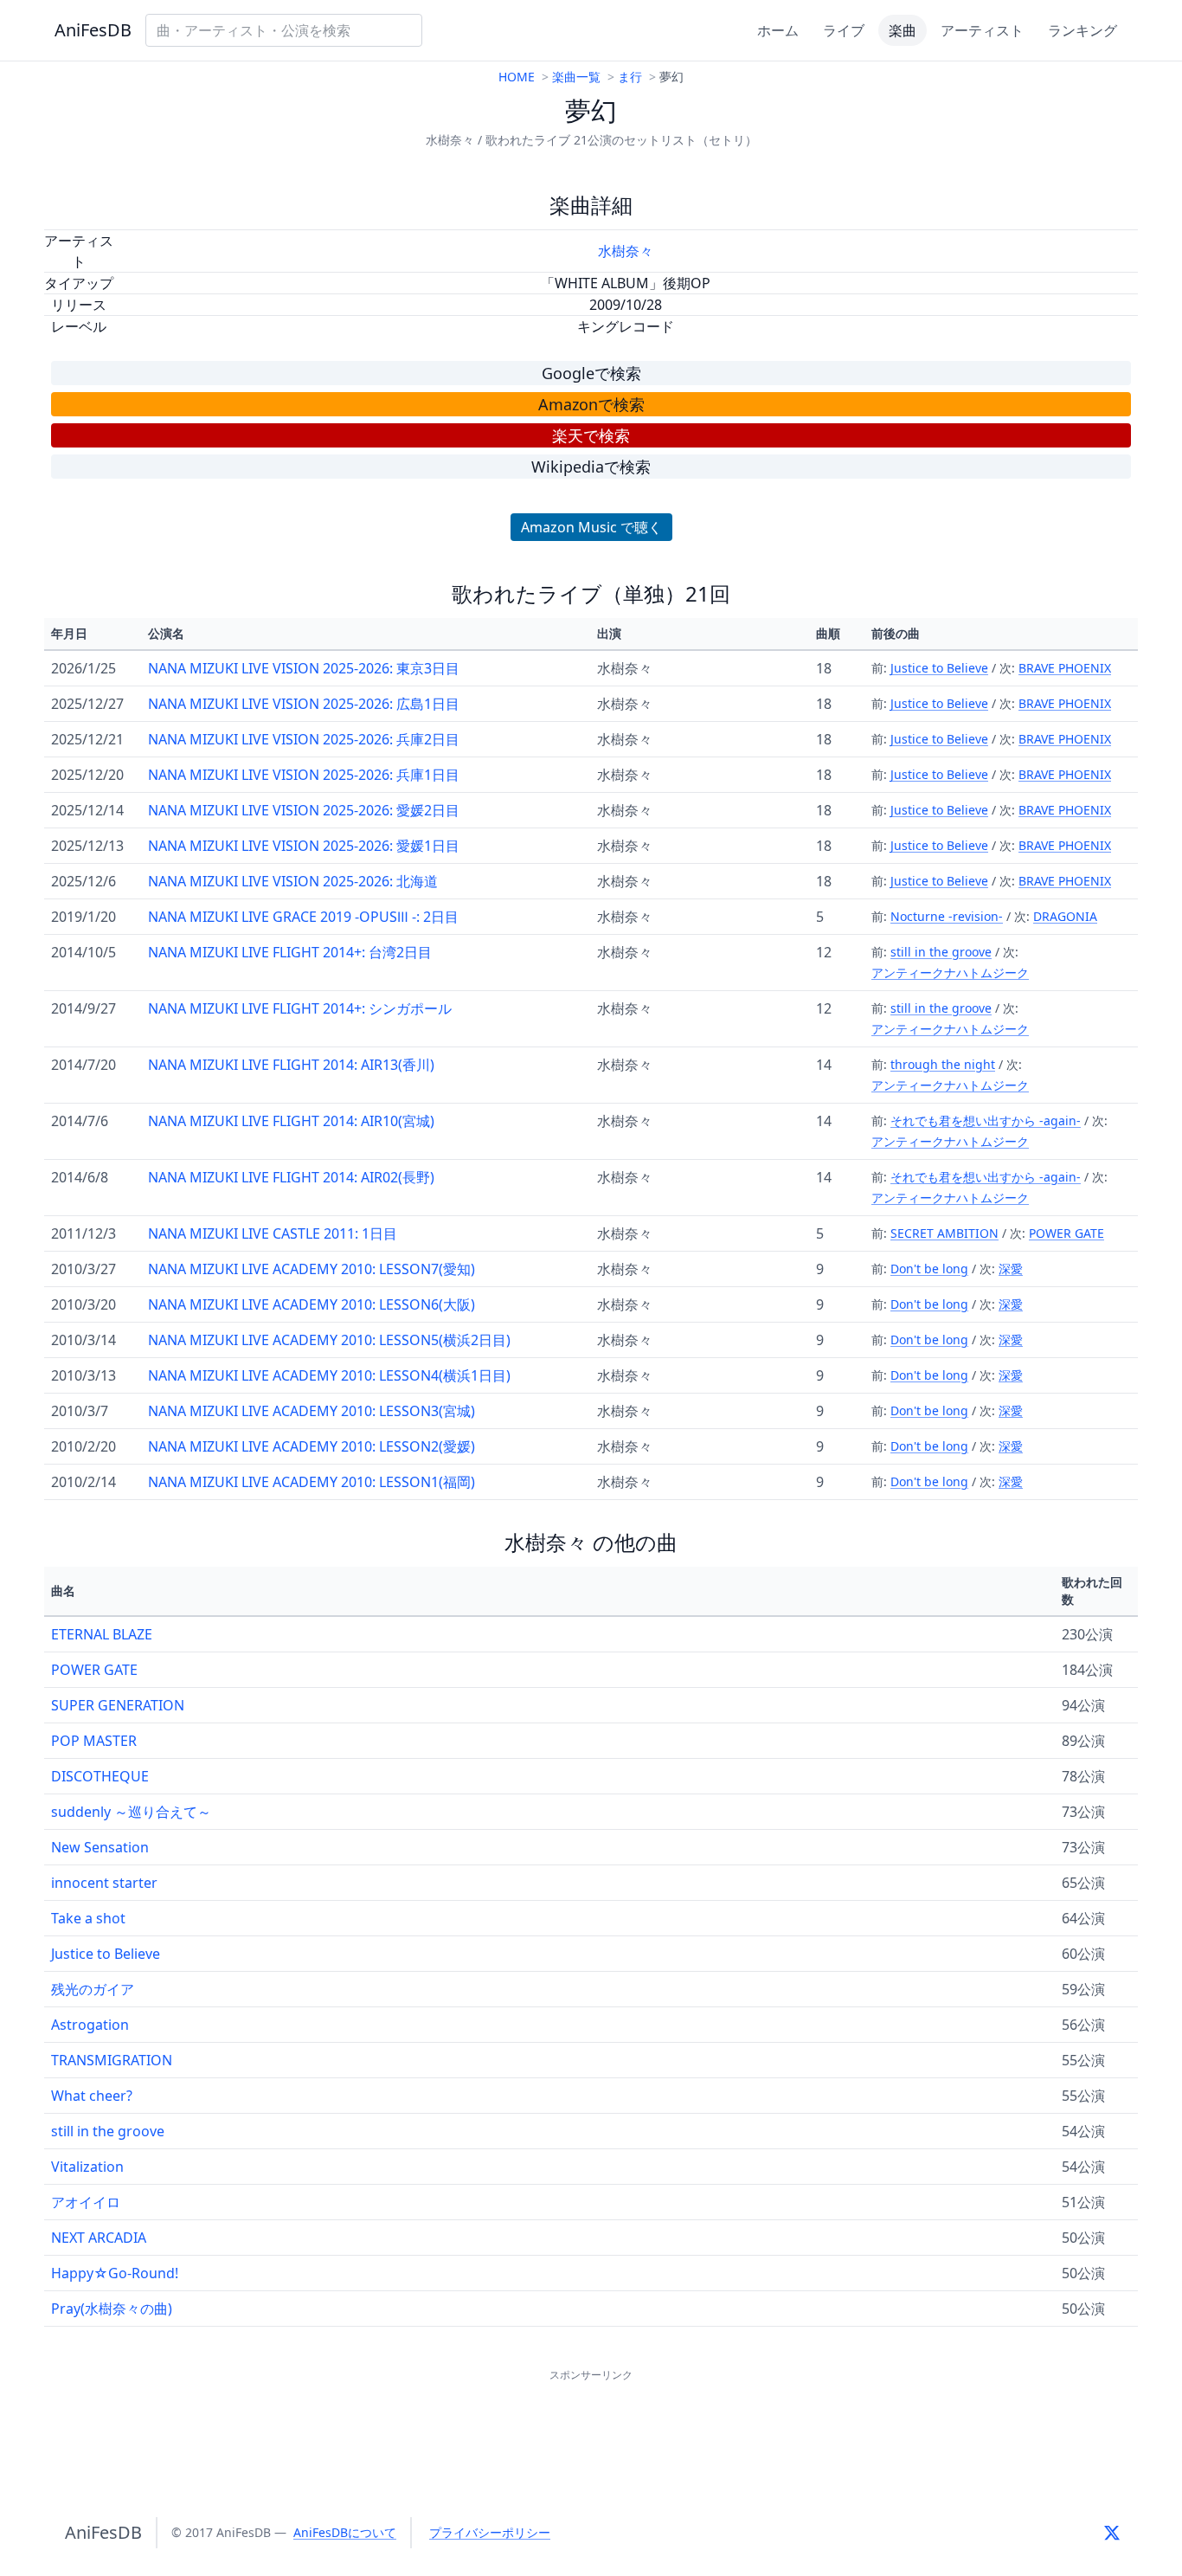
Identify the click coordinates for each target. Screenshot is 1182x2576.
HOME (517, 77)
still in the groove (941, 952)
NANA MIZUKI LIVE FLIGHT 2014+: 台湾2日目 (290, 952)
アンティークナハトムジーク (950, 972)
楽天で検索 (591, 435)
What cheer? (92, 2096)
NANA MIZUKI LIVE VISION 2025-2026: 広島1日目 (304, 704)
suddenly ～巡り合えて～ (131, 1812)
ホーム (778, 30)
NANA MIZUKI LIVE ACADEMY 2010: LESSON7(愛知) (312, 1269)
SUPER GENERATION (118, 1705)
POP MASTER (94, 1741)
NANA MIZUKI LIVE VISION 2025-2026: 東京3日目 (304, 668)
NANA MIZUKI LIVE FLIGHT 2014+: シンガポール (300, 1008)
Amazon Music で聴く (591, 527)
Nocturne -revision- (947, 916)
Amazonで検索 (591, 404)
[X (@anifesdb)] (1112, 2533)
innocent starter (104, 1883)
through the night (943, 1064)
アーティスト (982, 30)
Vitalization (87, 2167)
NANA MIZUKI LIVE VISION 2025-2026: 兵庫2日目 (304, 739)
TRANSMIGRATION (112, 2060)
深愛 (1011, 1269)
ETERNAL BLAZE (102, 1634)
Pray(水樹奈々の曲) (112, 2309)
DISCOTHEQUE (100, 1776)
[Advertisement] (591, 2425)
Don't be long (929, 1269)
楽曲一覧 (576, 77)
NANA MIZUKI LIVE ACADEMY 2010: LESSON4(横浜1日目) (329, 1375)
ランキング (1082, 30)
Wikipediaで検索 (591, 467)
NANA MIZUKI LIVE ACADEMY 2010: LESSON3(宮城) (312, 1411)
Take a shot (88, 1918)
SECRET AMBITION (944, 1233)
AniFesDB (93, 30)
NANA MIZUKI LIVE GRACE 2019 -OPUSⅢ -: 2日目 (303, 917)
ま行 (630, 77)
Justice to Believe (939, 668)
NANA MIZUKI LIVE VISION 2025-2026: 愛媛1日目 (304, 846)
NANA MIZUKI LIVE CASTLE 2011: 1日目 (273, 1233)
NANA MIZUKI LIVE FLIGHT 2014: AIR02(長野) (291, 1177)
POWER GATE (1066, 1233)
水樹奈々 (626, 251)
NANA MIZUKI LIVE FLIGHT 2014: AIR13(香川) (291, 1065)
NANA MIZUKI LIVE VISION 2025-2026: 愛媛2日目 (304, 810)
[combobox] (284, 30)
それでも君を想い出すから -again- (986, 1121)
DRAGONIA (1065, 916)
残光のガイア (93, 1989)
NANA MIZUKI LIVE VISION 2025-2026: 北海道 (293, 881)
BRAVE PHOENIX (1065, 668)
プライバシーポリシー (490, 2532)
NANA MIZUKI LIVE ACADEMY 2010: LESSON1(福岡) (312, 1482)
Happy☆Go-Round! (115, 2273)
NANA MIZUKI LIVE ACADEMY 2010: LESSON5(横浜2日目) (329, 1340)
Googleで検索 (591, 373)
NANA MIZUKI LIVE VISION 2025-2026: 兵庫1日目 (304, 775)
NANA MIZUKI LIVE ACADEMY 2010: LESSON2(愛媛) (312, 1446)
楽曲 (903, 30)
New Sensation (100, 1847)
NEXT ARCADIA (99, 2238)
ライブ (844, 30)
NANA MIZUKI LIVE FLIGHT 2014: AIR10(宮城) (291, 1121)
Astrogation (90, 2025)
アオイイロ (86, 2202)
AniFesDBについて (345, 2532)
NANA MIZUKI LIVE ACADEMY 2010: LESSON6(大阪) (312, 1304)
